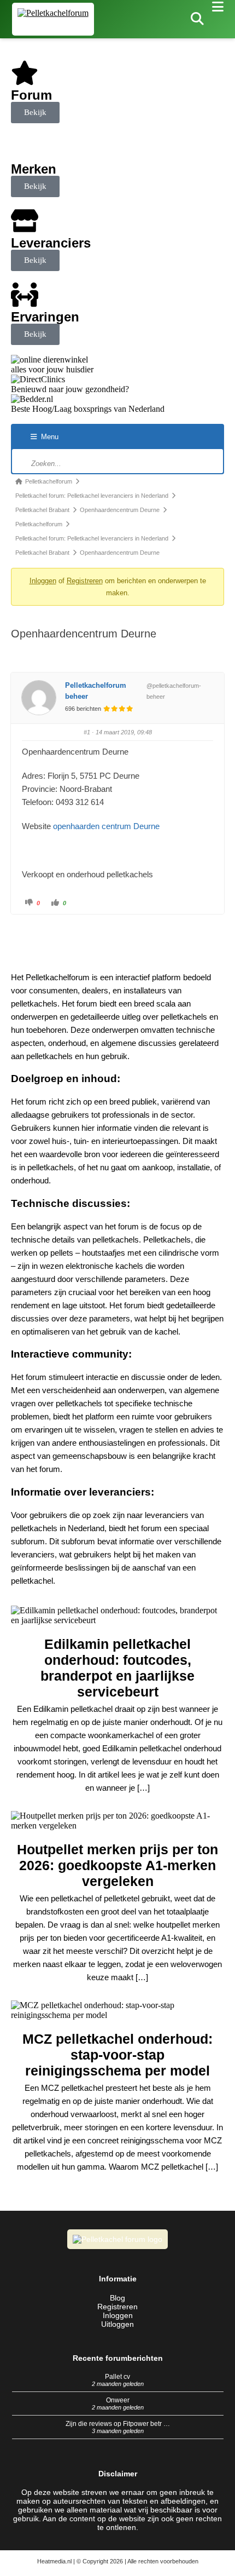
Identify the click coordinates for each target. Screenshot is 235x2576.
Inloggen (43, 581)
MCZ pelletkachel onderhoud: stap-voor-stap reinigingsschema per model (117, 2055)
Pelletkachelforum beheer (96, 691)
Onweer (118, 2400)
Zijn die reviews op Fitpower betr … (118, 2424)
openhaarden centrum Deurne (106, 826)
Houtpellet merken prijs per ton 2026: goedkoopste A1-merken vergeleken (117, 1865)
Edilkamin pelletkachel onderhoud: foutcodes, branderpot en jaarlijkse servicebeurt (117, 1668)
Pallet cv (117, 2377)
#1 (87, 732)
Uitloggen (117, 2324)
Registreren (85, 581)
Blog (117, 2298)
